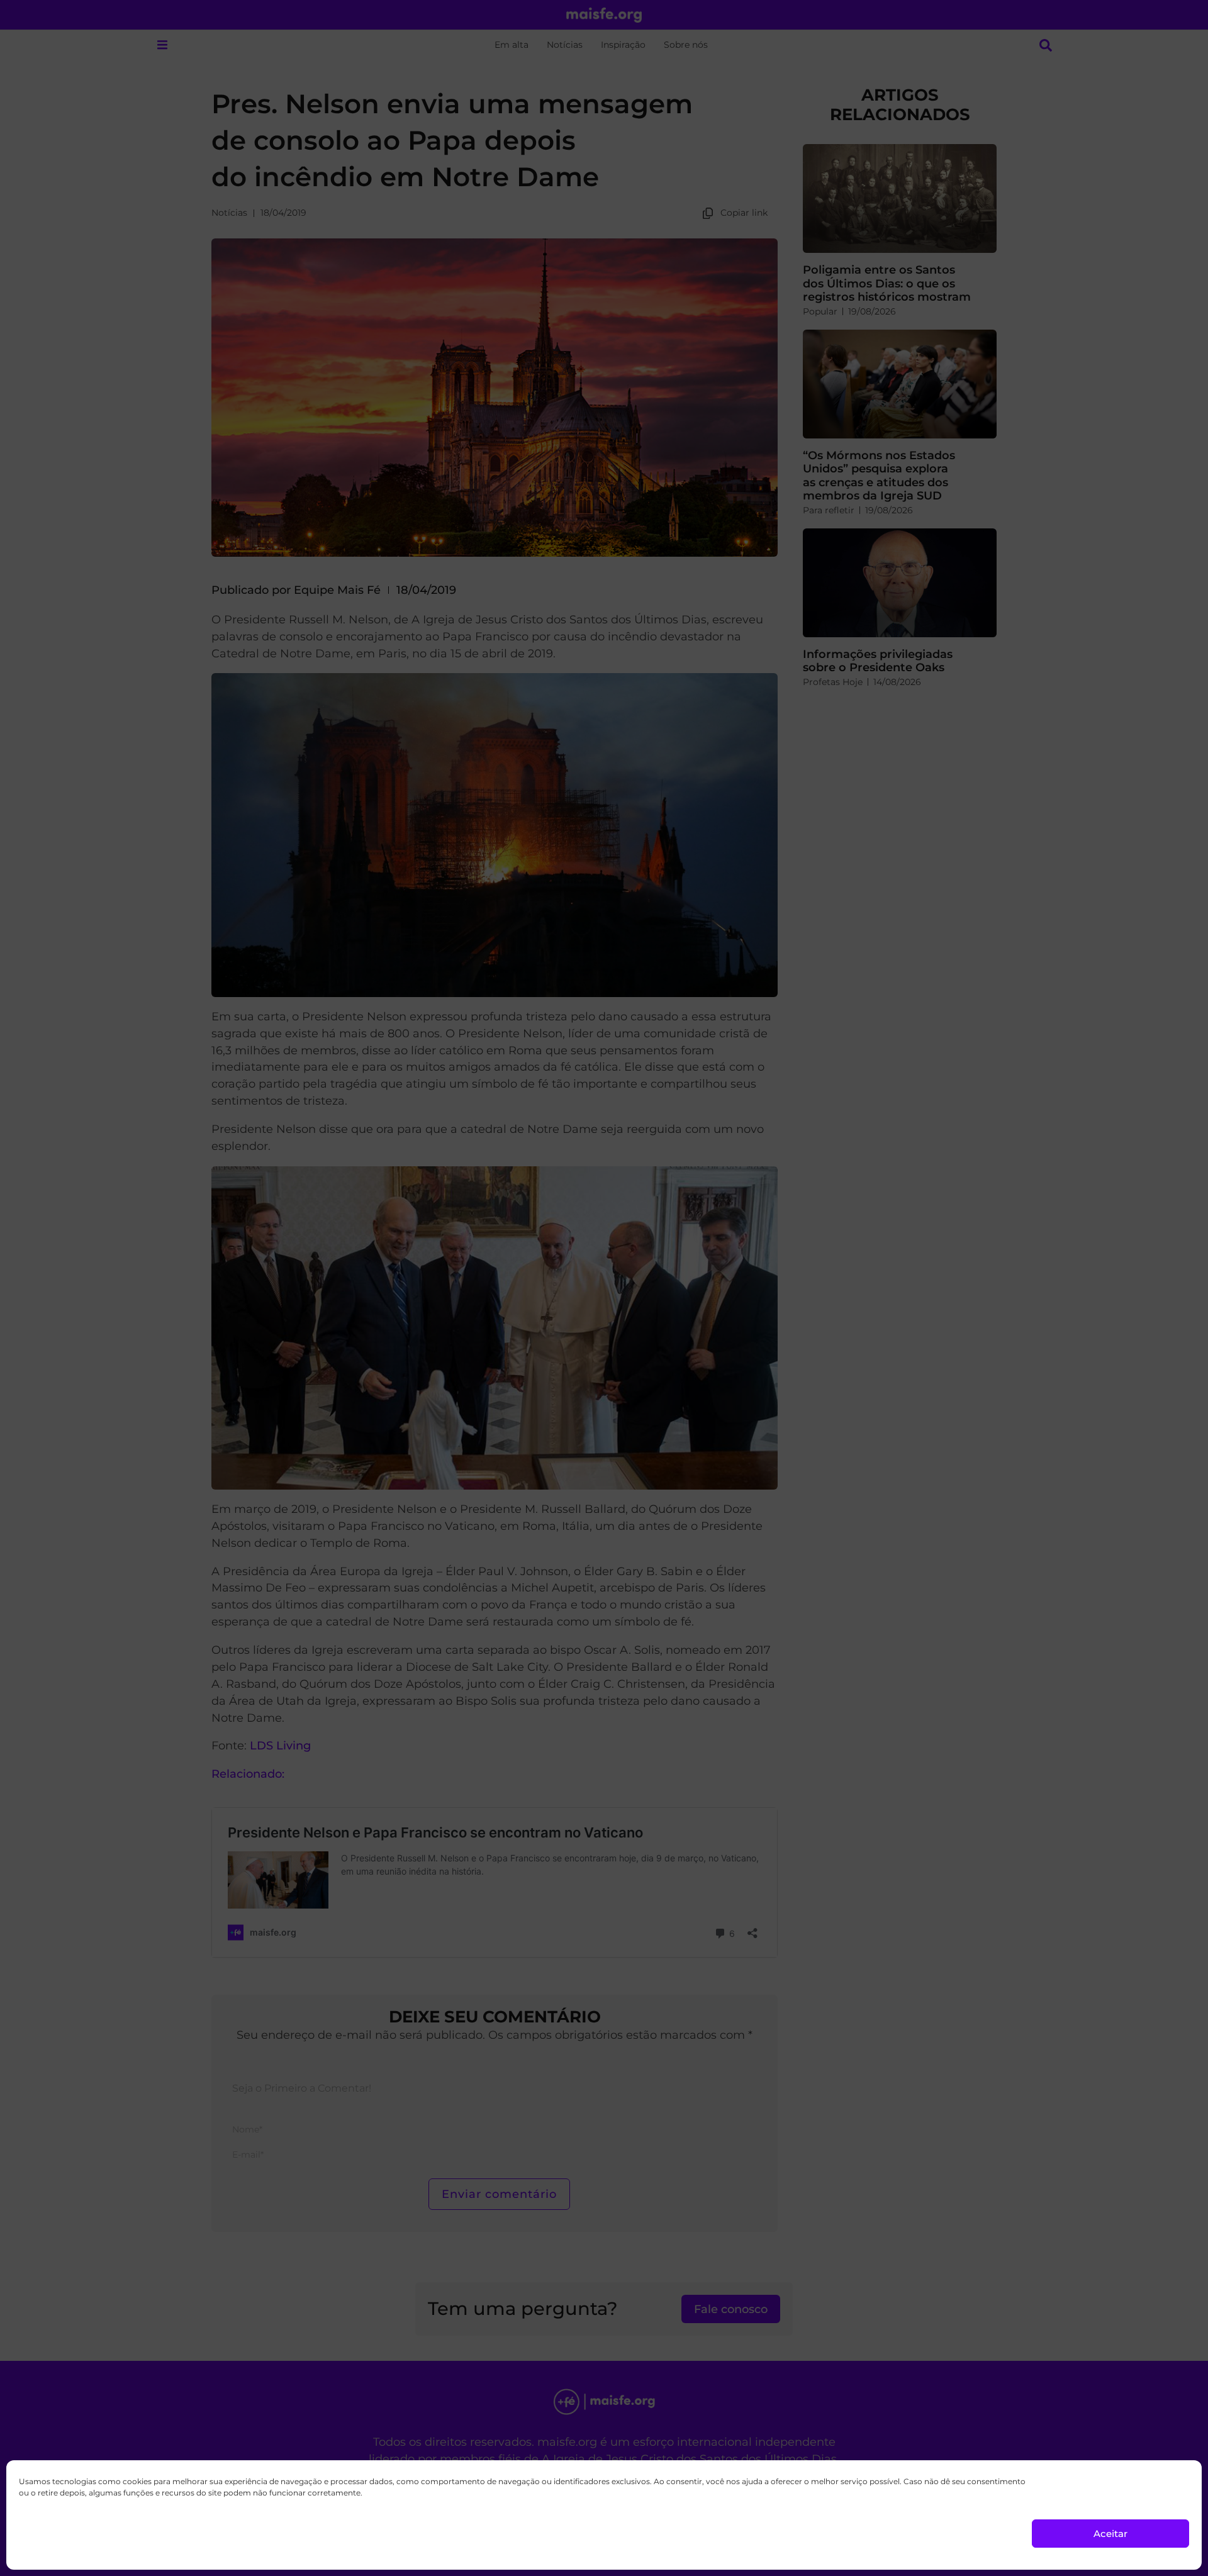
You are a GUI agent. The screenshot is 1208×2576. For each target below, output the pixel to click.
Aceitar (1110, 2534)
